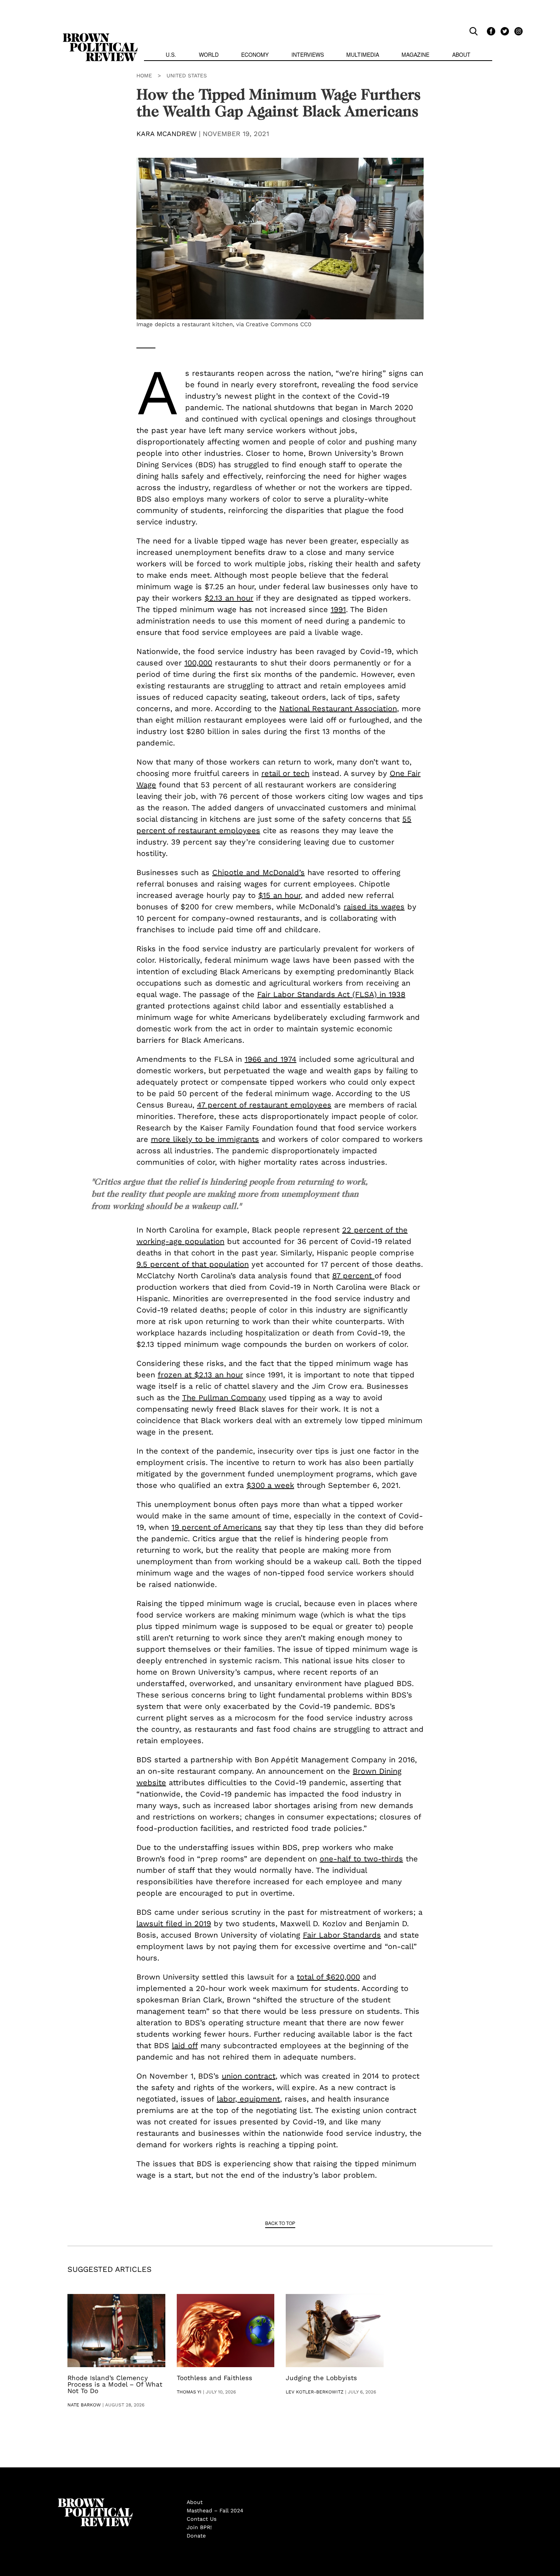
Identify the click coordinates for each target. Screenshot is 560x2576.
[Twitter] (504, 31)
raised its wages (374, 907)
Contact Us (202, 2519)
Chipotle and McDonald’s (258, 872)
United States (187, 75)
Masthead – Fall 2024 (215, 2510)
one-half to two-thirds (361, 1859)
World (209, 55)
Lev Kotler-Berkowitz (315, 2392)
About (461, 55)
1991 (338, 609)
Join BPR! (199, 2527)
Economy (255, 55)
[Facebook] (490, 31)
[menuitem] (171, 55)
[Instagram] (517, 31)
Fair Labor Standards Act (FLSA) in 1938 (331, 994)
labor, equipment (248, 2099)
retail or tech (285, 773)
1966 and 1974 (270, 1059)
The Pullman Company (224, 1398)
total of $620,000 (328, 1977)
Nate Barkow (84, 2405)
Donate (196, 2536)
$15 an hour (279, 895)
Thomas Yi (189, 2392)
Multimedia (363, 55)
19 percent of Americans (217, 1527)
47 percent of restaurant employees (264, 1105)
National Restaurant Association (338, 709)
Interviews (308, 55)
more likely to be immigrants (205, 1139)
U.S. (171, 55)
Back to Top (280, 2223)
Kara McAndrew (166, 134)
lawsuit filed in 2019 (174, 1924)
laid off (185, 2045)
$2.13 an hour (229, 598)
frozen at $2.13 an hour (200, 1375)
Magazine (415, 55)
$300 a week (270, 1485)
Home (144, 75)
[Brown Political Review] (100, 37)
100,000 (198, 663)
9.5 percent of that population (193, 1264)
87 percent (353, 1276)
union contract (249, 2076)
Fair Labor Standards (342, 1935)
